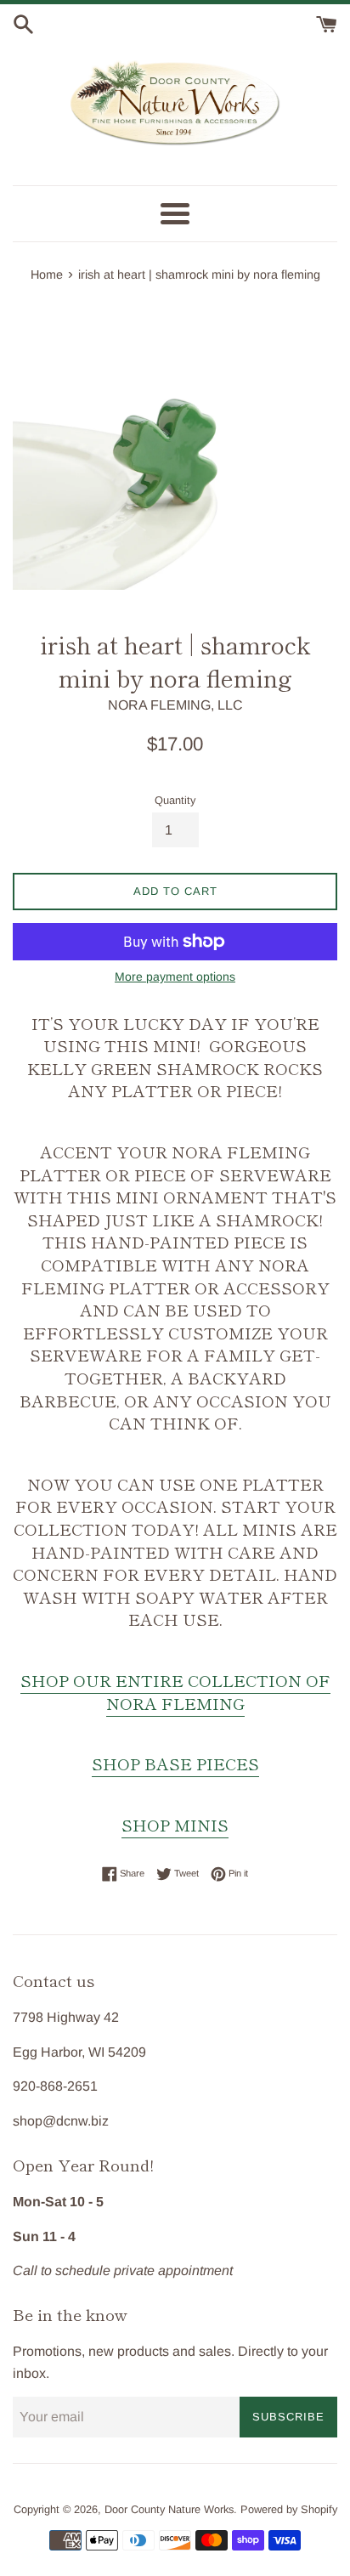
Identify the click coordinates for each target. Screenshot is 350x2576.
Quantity (175, 800)
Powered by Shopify (289, 2509)
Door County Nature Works (169, 2509)
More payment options (175, 977)
